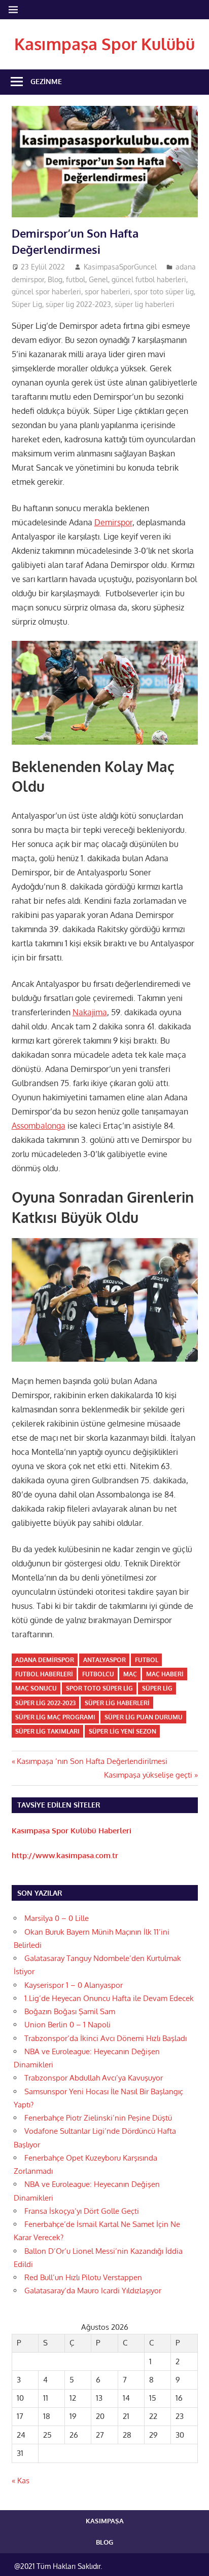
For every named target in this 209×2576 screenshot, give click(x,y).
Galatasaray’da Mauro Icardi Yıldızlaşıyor (93, 2291)
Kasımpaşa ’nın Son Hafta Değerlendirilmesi (92, 1761)
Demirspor (113, 522)
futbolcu (98, 1674)
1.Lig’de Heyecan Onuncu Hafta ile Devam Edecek (109, 1998)
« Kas (21, 2481)
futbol (76, 279)
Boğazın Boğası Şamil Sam (70, 2011)
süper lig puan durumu (144, 1717)
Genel (98, 279)
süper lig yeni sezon (123, 1731)
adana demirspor (45, 1660)
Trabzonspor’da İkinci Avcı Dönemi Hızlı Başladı (106, 2038)
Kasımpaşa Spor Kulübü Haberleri (72, 1831)
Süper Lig (27, 304)
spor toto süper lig (164, 292)
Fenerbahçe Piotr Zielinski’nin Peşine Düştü (98, 2118)
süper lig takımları (47, 1731)
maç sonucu (36, 1688)
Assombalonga (39, 1126)
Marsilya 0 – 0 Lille (57, 1918)
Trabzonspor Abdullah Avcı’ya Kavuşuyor (94, 2078)
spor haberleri (108, 292)
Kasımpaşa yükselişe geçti (148, 1775)
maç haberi (165, 1674)
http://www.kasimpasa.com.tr (65, 1855)
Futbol (147, 1660)
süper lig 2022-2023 (78, 304)
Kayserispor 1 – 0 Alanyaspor (74, 1985)
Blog (55, 279)
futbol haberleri (44, 1674)
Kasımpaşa (105, 2521)
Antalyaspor (104, 1660)
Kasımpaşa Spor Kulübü (104, 44)
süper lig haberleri (145, 304)
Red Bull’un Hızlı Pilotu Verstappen (83, 2277)
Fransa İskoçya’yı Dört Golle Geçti (82, 2211)
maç (130, 1674)
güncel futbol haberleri (149, 279)
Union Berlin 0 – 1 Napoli (67, 2025)
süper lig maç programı (55, 1717)
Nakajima (90, 1012)
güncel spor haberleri (46, 292)
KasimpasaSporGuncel (120, 267)
